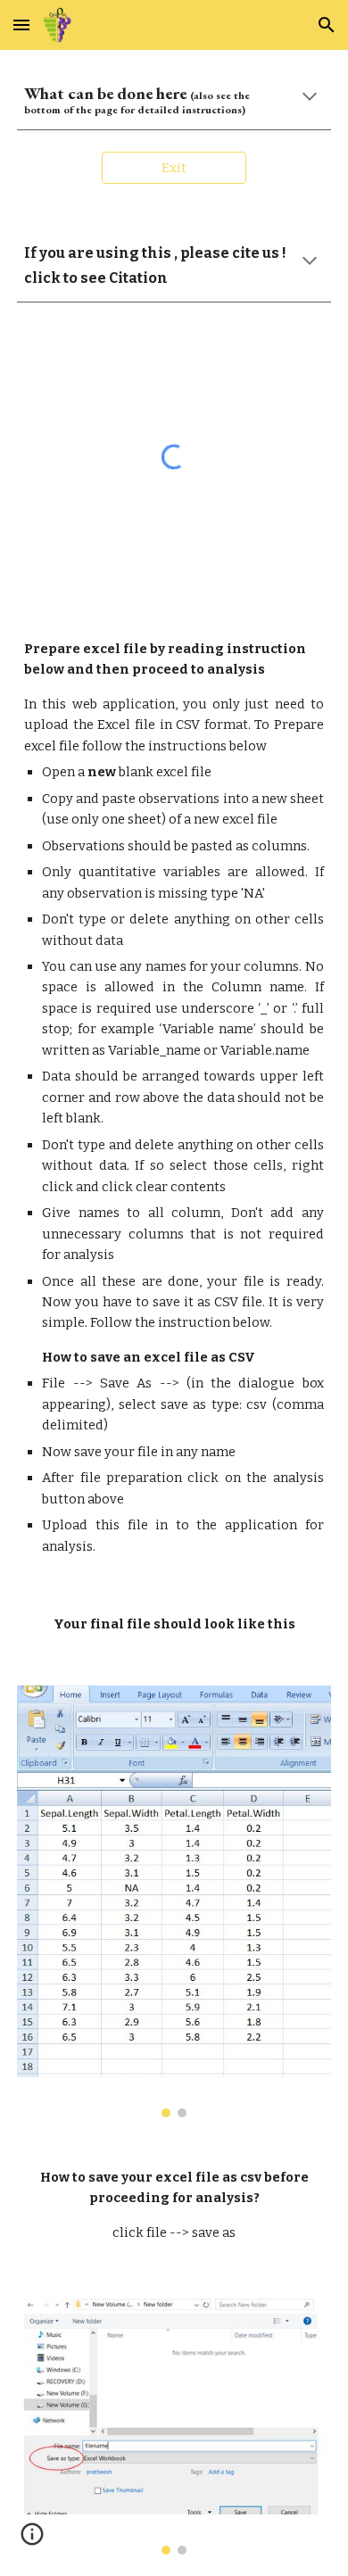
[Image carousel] (174, 1901)
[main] (174, 100)
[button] (21, 25)
